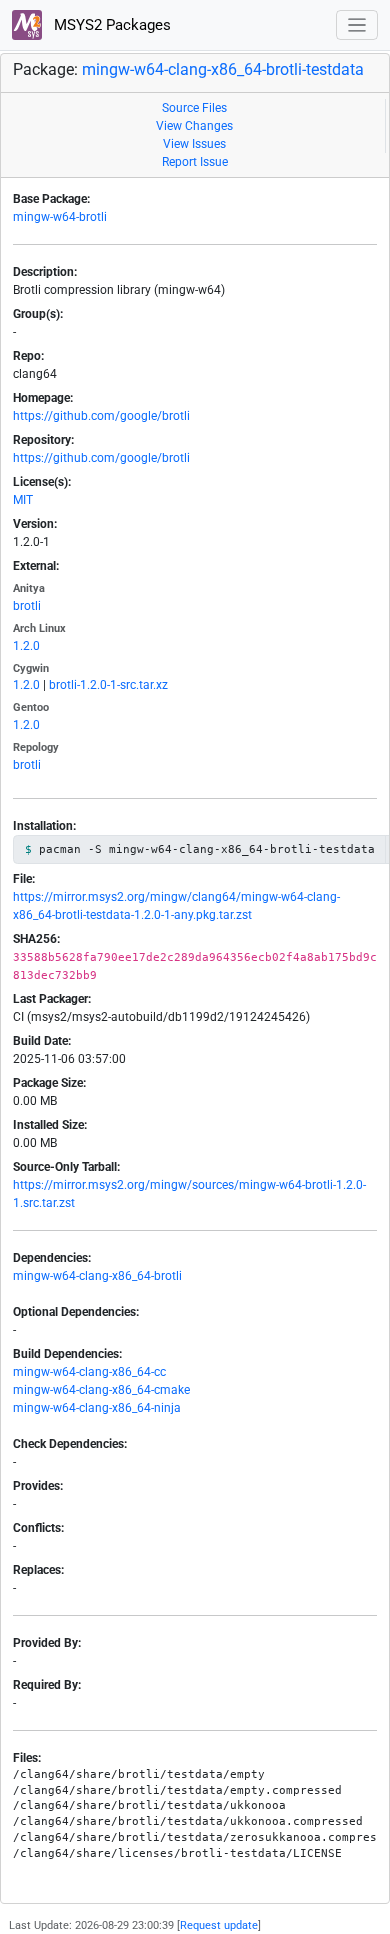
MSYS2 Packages (110, 25)
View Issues (194, 144)
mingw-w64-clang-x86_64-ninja (97, 1408)
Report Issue (195, 162)
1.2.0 (26, 646)
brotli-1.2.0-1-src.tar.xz (108, 685)
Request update (219, 1925)
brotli (27, 606)
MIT (23, 500)
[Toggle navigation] (357, 25)
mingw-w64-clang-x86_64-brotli (97, 1276)
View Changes (194, 126)
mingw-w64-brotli (60, 217)
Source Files (194, 108)
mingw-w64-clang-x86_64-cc (89, 1372)
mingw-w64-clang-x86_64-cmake (101, 1390)
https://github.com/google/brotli (101, 416)
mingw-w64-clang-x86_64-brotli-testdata (223, 69)
